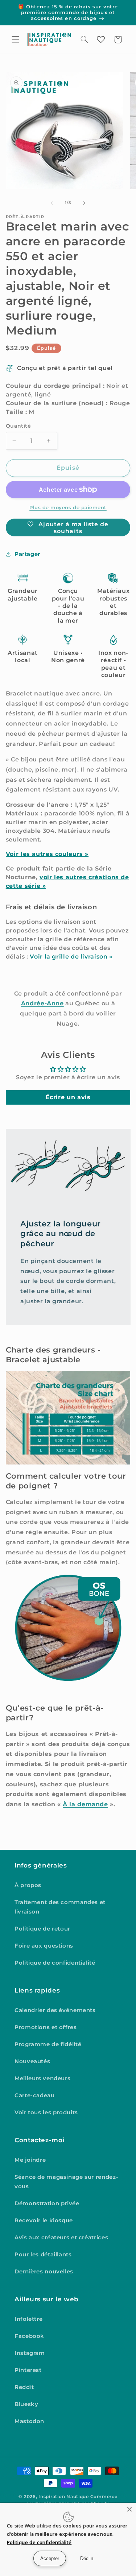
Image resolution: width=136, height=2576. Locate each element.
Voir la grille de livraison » (71, 957)
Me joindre (30, 2160)
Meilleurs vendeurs (42, 2078)
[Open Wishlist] (101, 40)
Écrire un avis (68, 1097)
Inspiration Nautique (64, 2497)
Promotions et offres (46, 2027)
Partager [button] (27, 554)
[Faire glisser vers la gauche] (51, 203)
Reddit (24, 2387)
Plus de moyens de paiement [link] (68, 508)
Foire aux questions (44, 1946)
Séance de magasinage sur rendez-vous (66, 2182)
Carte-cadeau (35, 2095)
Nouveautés (32, 2061)
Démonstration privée (47, 2203)
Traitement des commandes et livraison (60, 1907)
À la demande (85, 1804)
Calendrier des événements (55, 2010)
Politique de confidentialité (55, 1963)
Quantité (18, 426)
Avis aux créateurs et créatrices (61, 2238)
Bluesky (26, 2404)
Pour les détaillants (43, 2255)
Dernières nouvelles (44, 2272)
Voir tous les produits (46, 2112)
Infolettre (28, 2319)
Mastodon (29, 2421)
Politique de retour (42, 1929)
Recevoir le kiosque (44, 2220)
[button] (15, 40)
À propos (28, 1885)
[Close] (129, 2509)
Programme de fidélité (48, 2044)
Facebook (29, 2336)
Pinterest (28, 2370)
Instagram (30, 2353)
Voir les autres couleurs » (47, 854)
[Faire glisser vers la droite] (85, 203)
